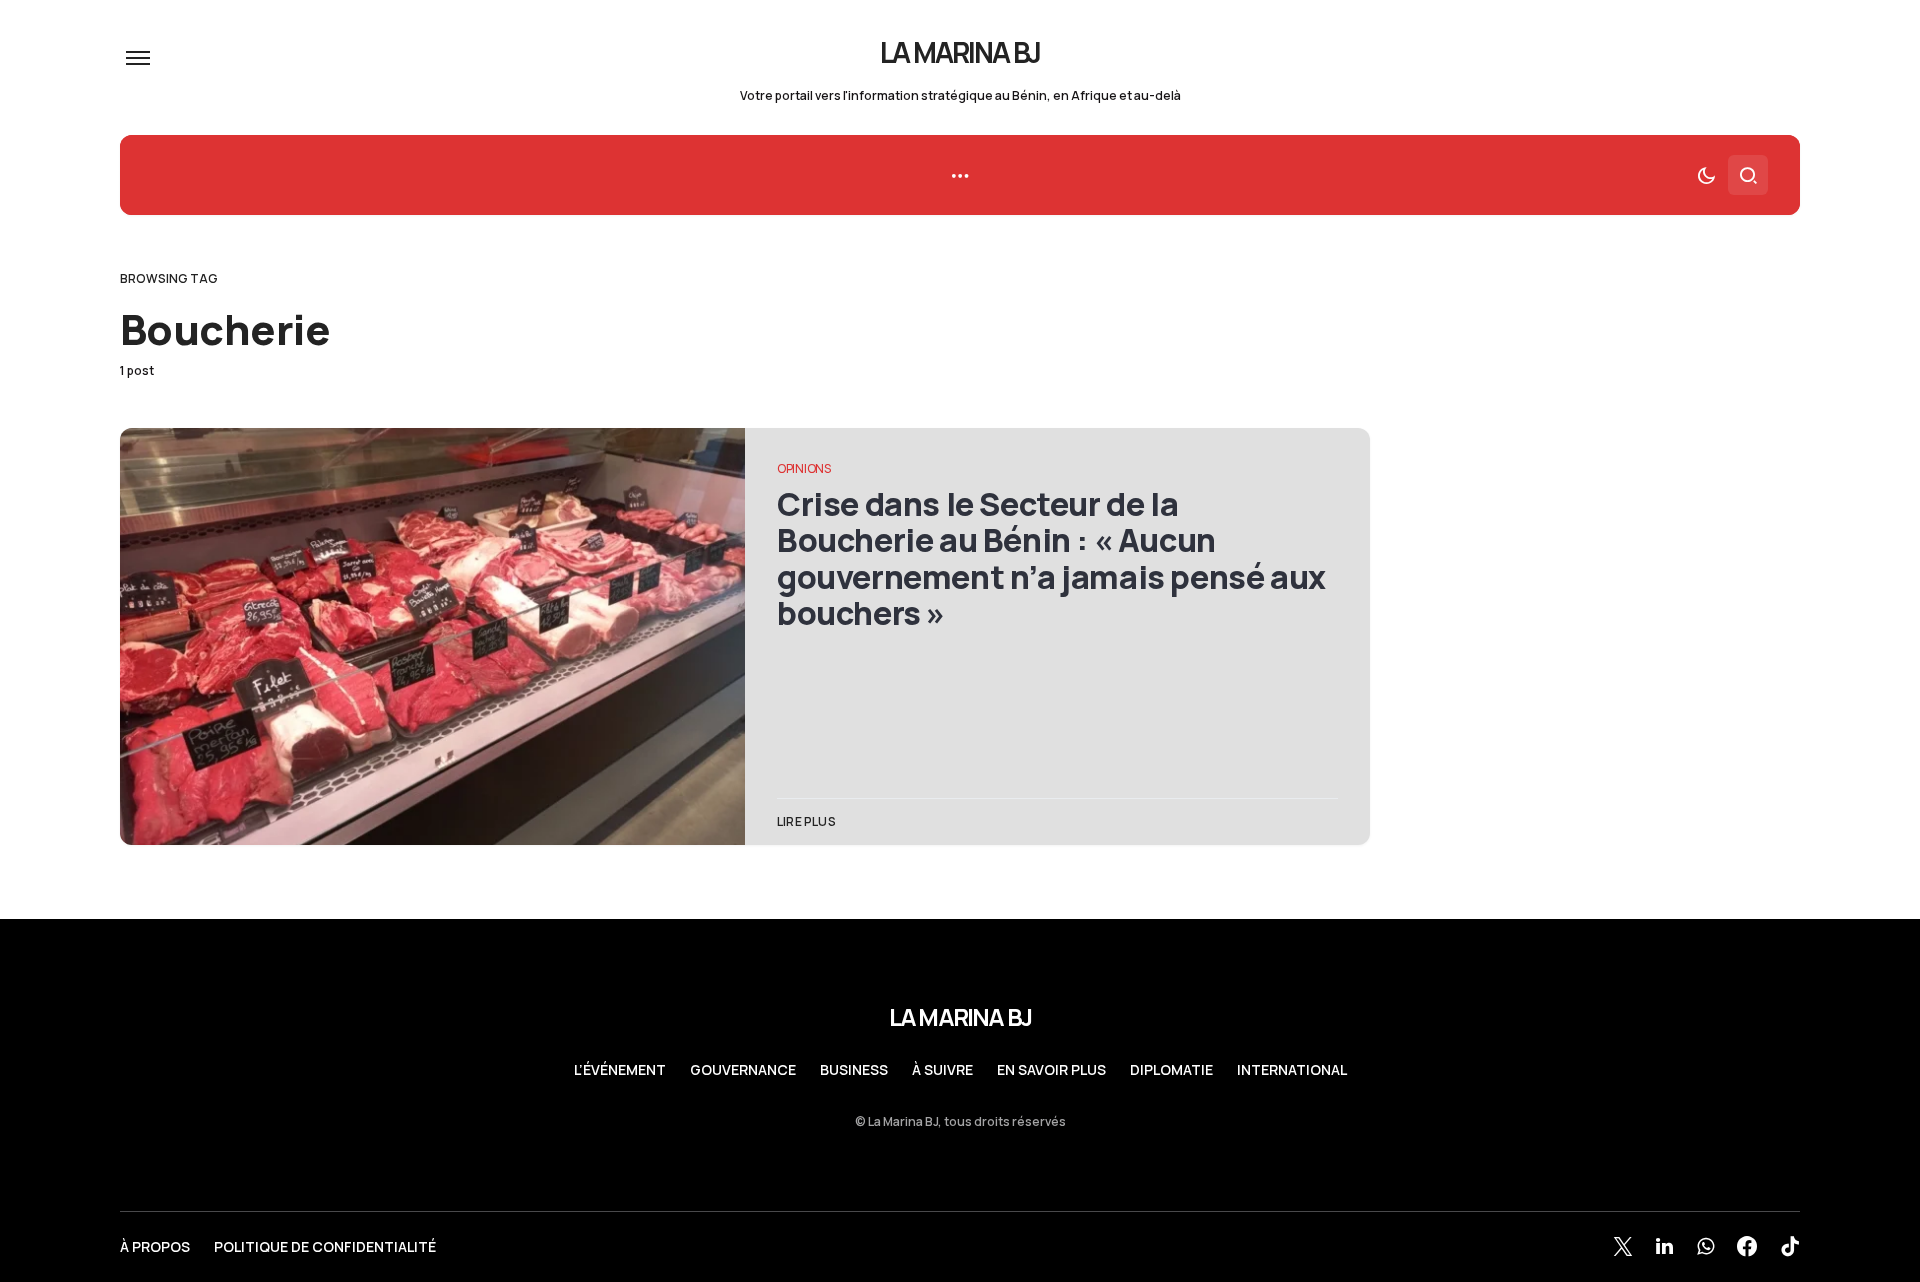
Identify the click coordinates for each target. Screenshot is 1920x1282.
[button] (138, 58)
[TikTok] (1790, 1246)
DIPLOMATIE (1171, 1070)
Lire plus (806, 821)
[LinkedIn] (1664, 1246)
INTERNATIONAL (1292, 1070)
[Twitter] (1623, 1246)
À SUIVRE (942, 1070)
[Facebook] (1747, 1246)
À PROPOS (155, 1247)
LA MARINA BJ (960, 52)
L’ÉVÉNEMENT (620, 1070)
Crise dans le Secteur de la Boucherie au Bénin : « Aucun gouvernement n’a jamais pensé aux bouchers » (1051, 558)
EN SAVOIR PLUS (1051, 1070)
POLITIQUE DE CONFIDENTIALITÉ (325, 1247)
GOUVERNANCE (743, 1070)
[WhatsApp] (1705, 1246)
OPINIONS (804, 468)
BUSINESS (854, 1070)
